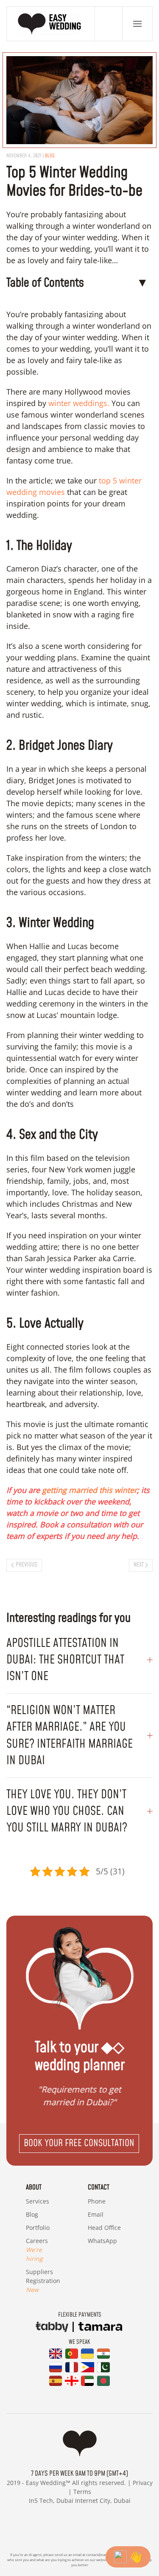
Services (38, 2201)
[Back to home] (51, 24)
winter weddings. (78, 403)
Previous (26, 1565)
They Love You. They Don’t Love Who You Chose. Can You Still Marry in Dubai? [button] (67, 1811)
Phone (97, 2201)
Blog (32, 2214)
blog (50, 156)
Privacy (143, 2483)
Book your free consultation (79, 2143)
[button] (137, 24)
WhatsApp (102, 2241)
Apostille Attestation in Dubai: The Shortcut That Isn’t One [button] (65, 1660)
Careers (37, 2250)
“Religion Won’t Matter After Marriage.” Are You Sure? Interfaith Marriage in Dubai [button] (70, 1736)
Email (96, 2214)
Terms (82, 2492)
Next (139, 1565)
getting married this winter (89, 1490)
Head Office (104, 2228)
